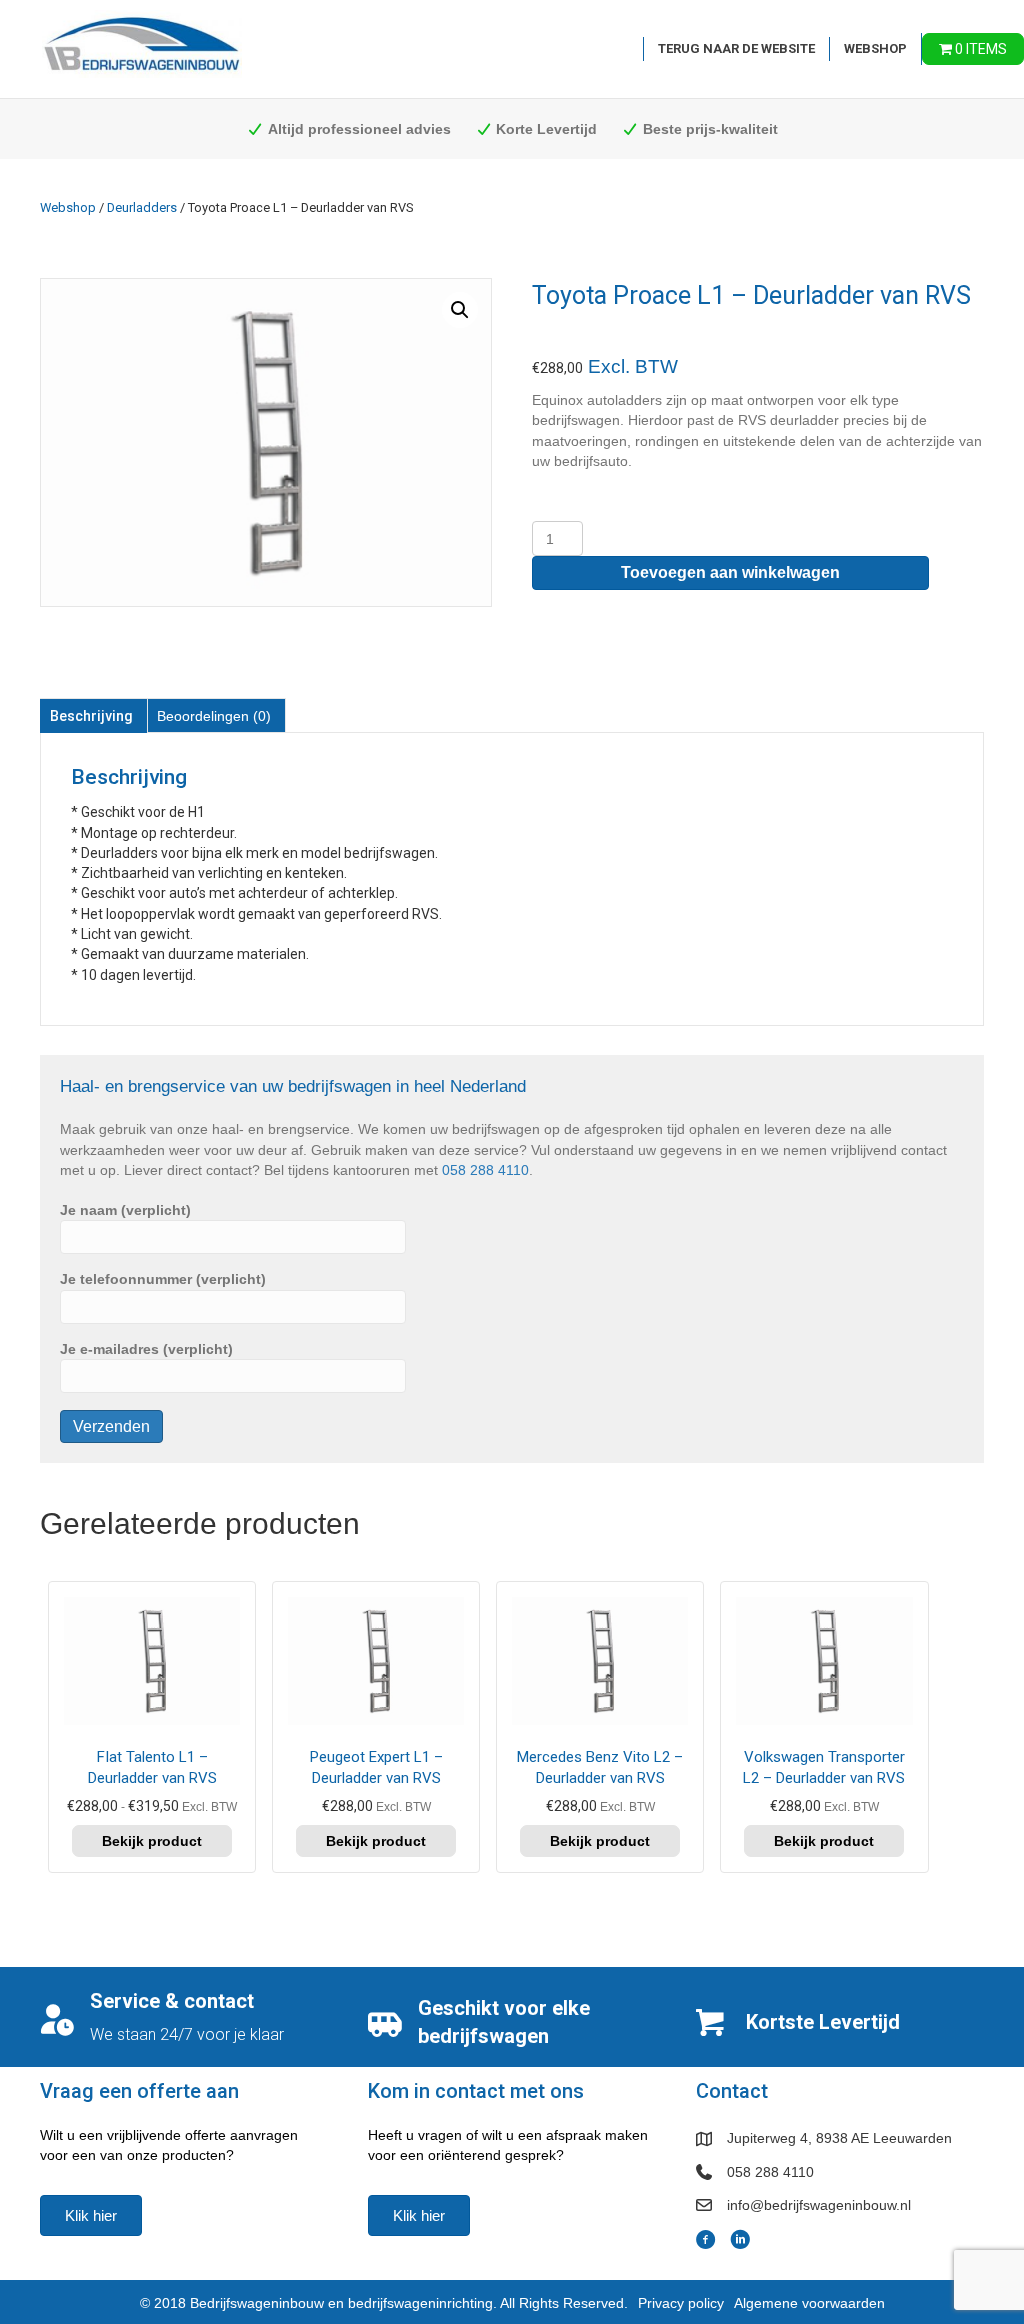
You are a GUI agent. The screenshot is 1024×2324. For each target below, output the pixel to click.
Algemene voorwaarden (809, 2303)
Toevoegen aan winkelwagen (730, 572)
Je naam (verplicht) (125, 1210)
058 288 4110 (485, 1170)
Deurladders (142, 207)
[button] (460, 310)
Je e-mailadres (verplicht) (146, 1349)
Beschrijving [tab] (91, 716)
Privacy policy (681, 2303)
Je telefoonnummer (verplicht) (163, 1279)
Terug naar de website (736, 48)
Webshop (875, 48)
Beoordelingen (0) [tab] (214, 716)
